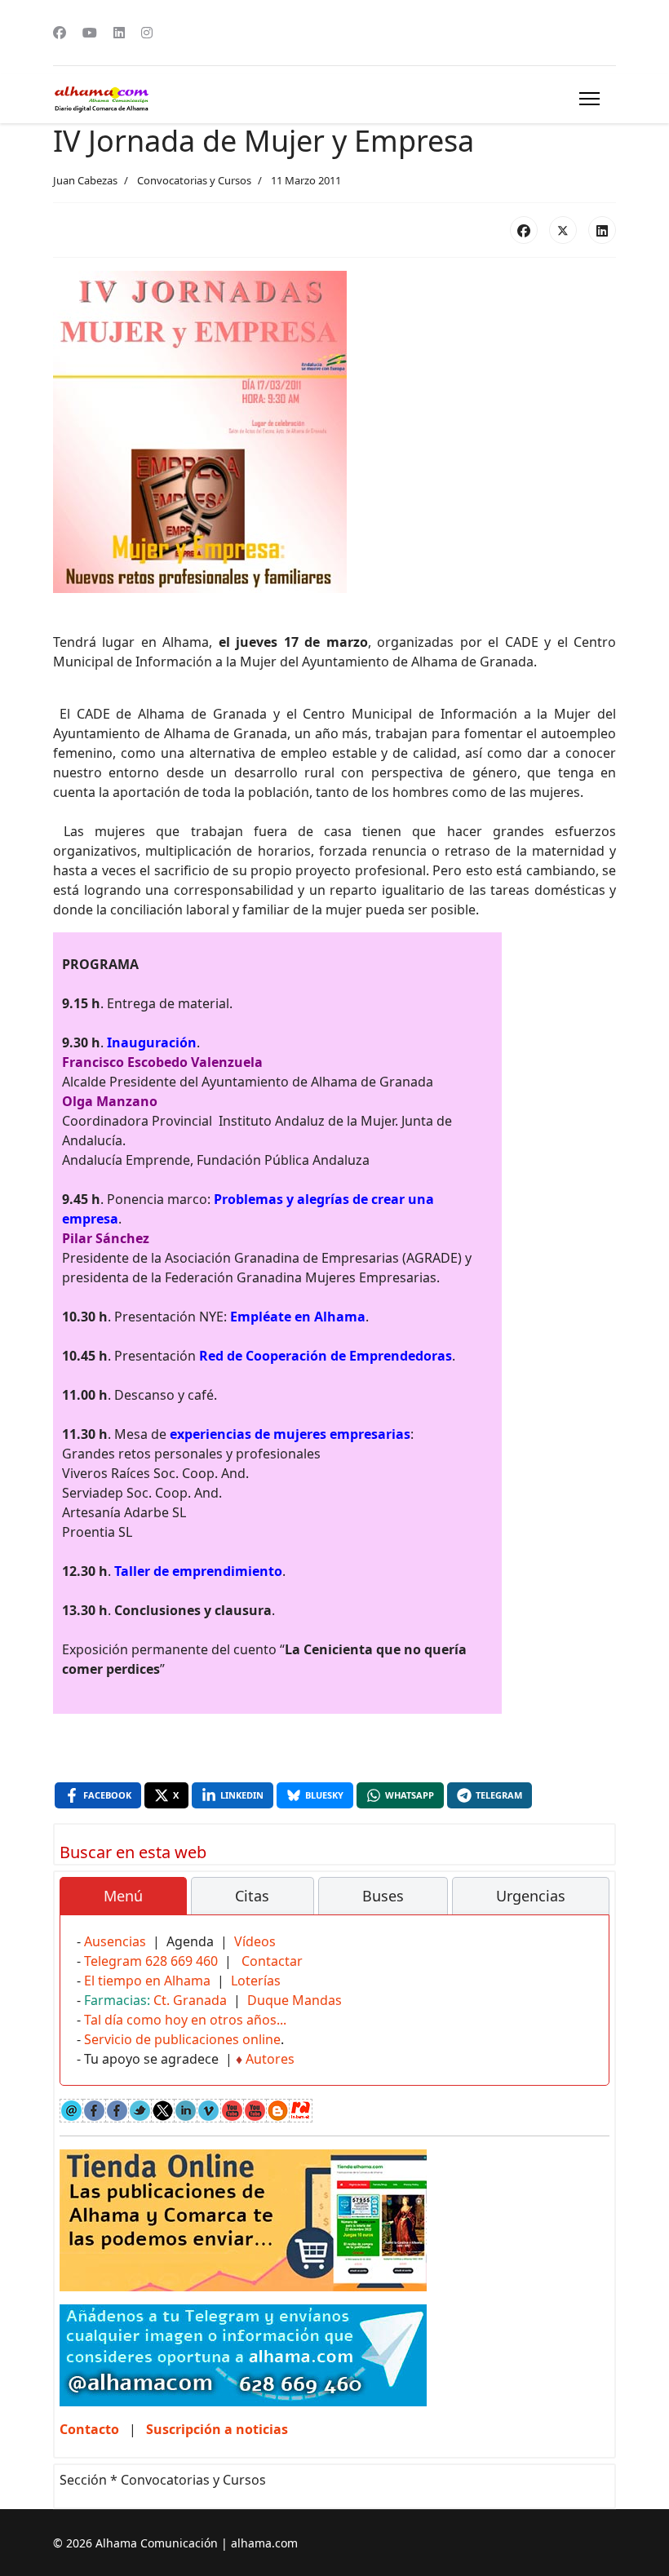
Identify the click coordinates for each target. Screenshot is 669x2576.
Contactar (272, 1961)
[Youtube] (90, 33)
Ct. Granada (190, 2000)
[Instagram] (147, 33)
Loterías (256, 1981)
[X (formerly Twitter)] (563, 230)
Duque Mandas (295, 2000)
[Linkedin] (119, 33)
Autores (270, 2059)
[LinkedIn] (602, 230)
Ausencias (115, 1941)
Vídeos (255, 1941)
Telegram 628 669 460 (151, 1961)
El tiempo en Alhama (147, 1981)
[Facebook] (60, 33)
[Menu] (589, 99)
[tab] (123, 1897)
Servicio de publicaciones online (182, 2039)
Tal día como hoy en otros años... (185, 2020)
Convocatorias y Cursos (194, 180)
